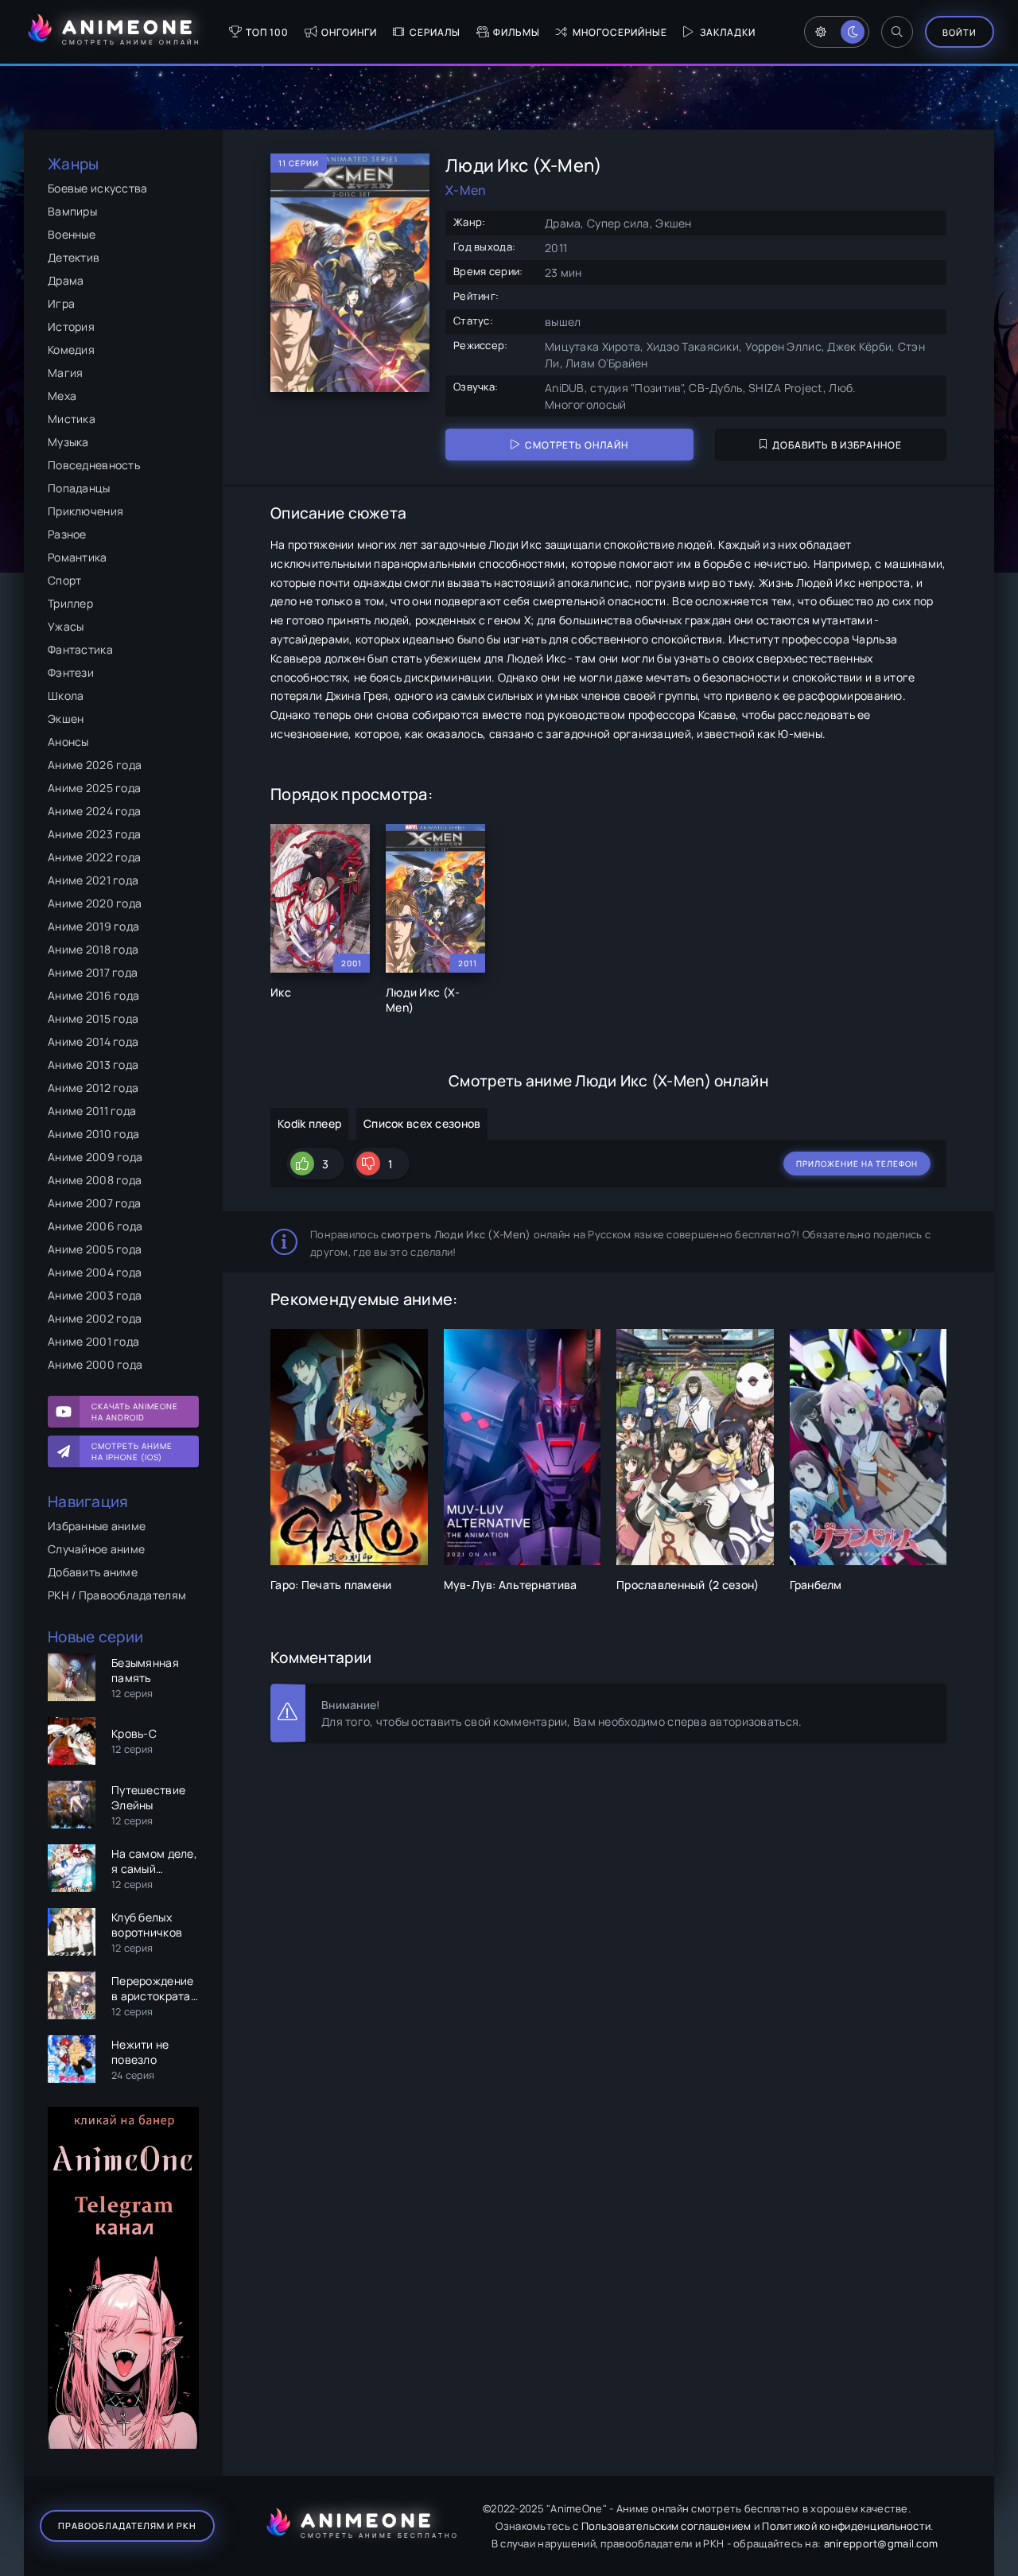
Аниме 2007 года (94, 1203)
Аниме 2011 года (92, 1111)
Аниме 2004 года (95, 1272)
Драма (66, 280)
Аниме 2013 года (93, 1065)
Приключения (85, 511)
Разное (67, 534)
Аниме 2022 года (94, 857)
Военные (72, 234)
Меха (62, 396)
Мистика (72, 419)
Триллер (70, 603)
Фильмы (517, 32)
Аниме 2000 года (95, 1364)
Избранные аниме (97, 1526)
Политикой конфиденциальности (846, 2526)
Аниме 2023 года (94, 834)
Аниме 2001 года (93, 1341)
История (71, 326)
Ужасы (66, 626)
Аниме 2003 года (95, 1295)
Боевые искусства (97, 188)
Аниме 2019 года (93, 926)
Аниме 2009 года (95, 1157)
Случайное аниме (96, 1549)
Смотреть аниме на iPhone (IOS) (132, 1451)
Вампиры (72, 211)
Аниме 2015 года (93, 1018)
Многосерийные (620, 32)
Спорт (64, 580)
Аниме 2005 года (95, 1249)
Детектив (74, 257)
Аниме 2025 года (94, 788)
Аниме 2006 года (95, 1226)
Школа (66, 695)
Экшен (66, 719)
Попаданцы (79, 488)
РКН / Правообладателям (117, 1595)
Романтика (78, 557)
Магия (65, 373)
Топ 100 (267, 32)
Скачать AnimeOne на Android (135, 1412)
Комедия (71, 350)
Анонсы (68, 742)
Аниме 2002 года (95, 1318)
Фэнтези (71, 672)
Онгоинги (349, 32)
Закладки (728, 32)
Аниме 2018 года (93, 949)
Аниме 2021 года (93, 880)
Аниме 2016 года (93, 995)
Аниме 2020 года (95, 903)
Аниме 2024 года (94, 811)
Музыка (68, 442)
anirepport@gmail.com (881, 2543)
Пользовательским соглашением (666, 2526)
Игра (61, 303)
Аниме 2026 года (95, 765)
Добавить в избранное (837, 445)
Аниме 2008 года (95, 1180)
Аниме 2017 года (93, 972)
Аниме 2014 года (93, 1041)
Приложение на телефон (857, 1164)
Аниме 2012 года (93, 1088)
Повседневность (94, 465)
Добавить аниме (93, 1572)
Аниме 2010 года (93, 1134)
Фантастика (80, 649)
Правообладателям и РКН (127, 2525)
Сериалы (435, 32)
